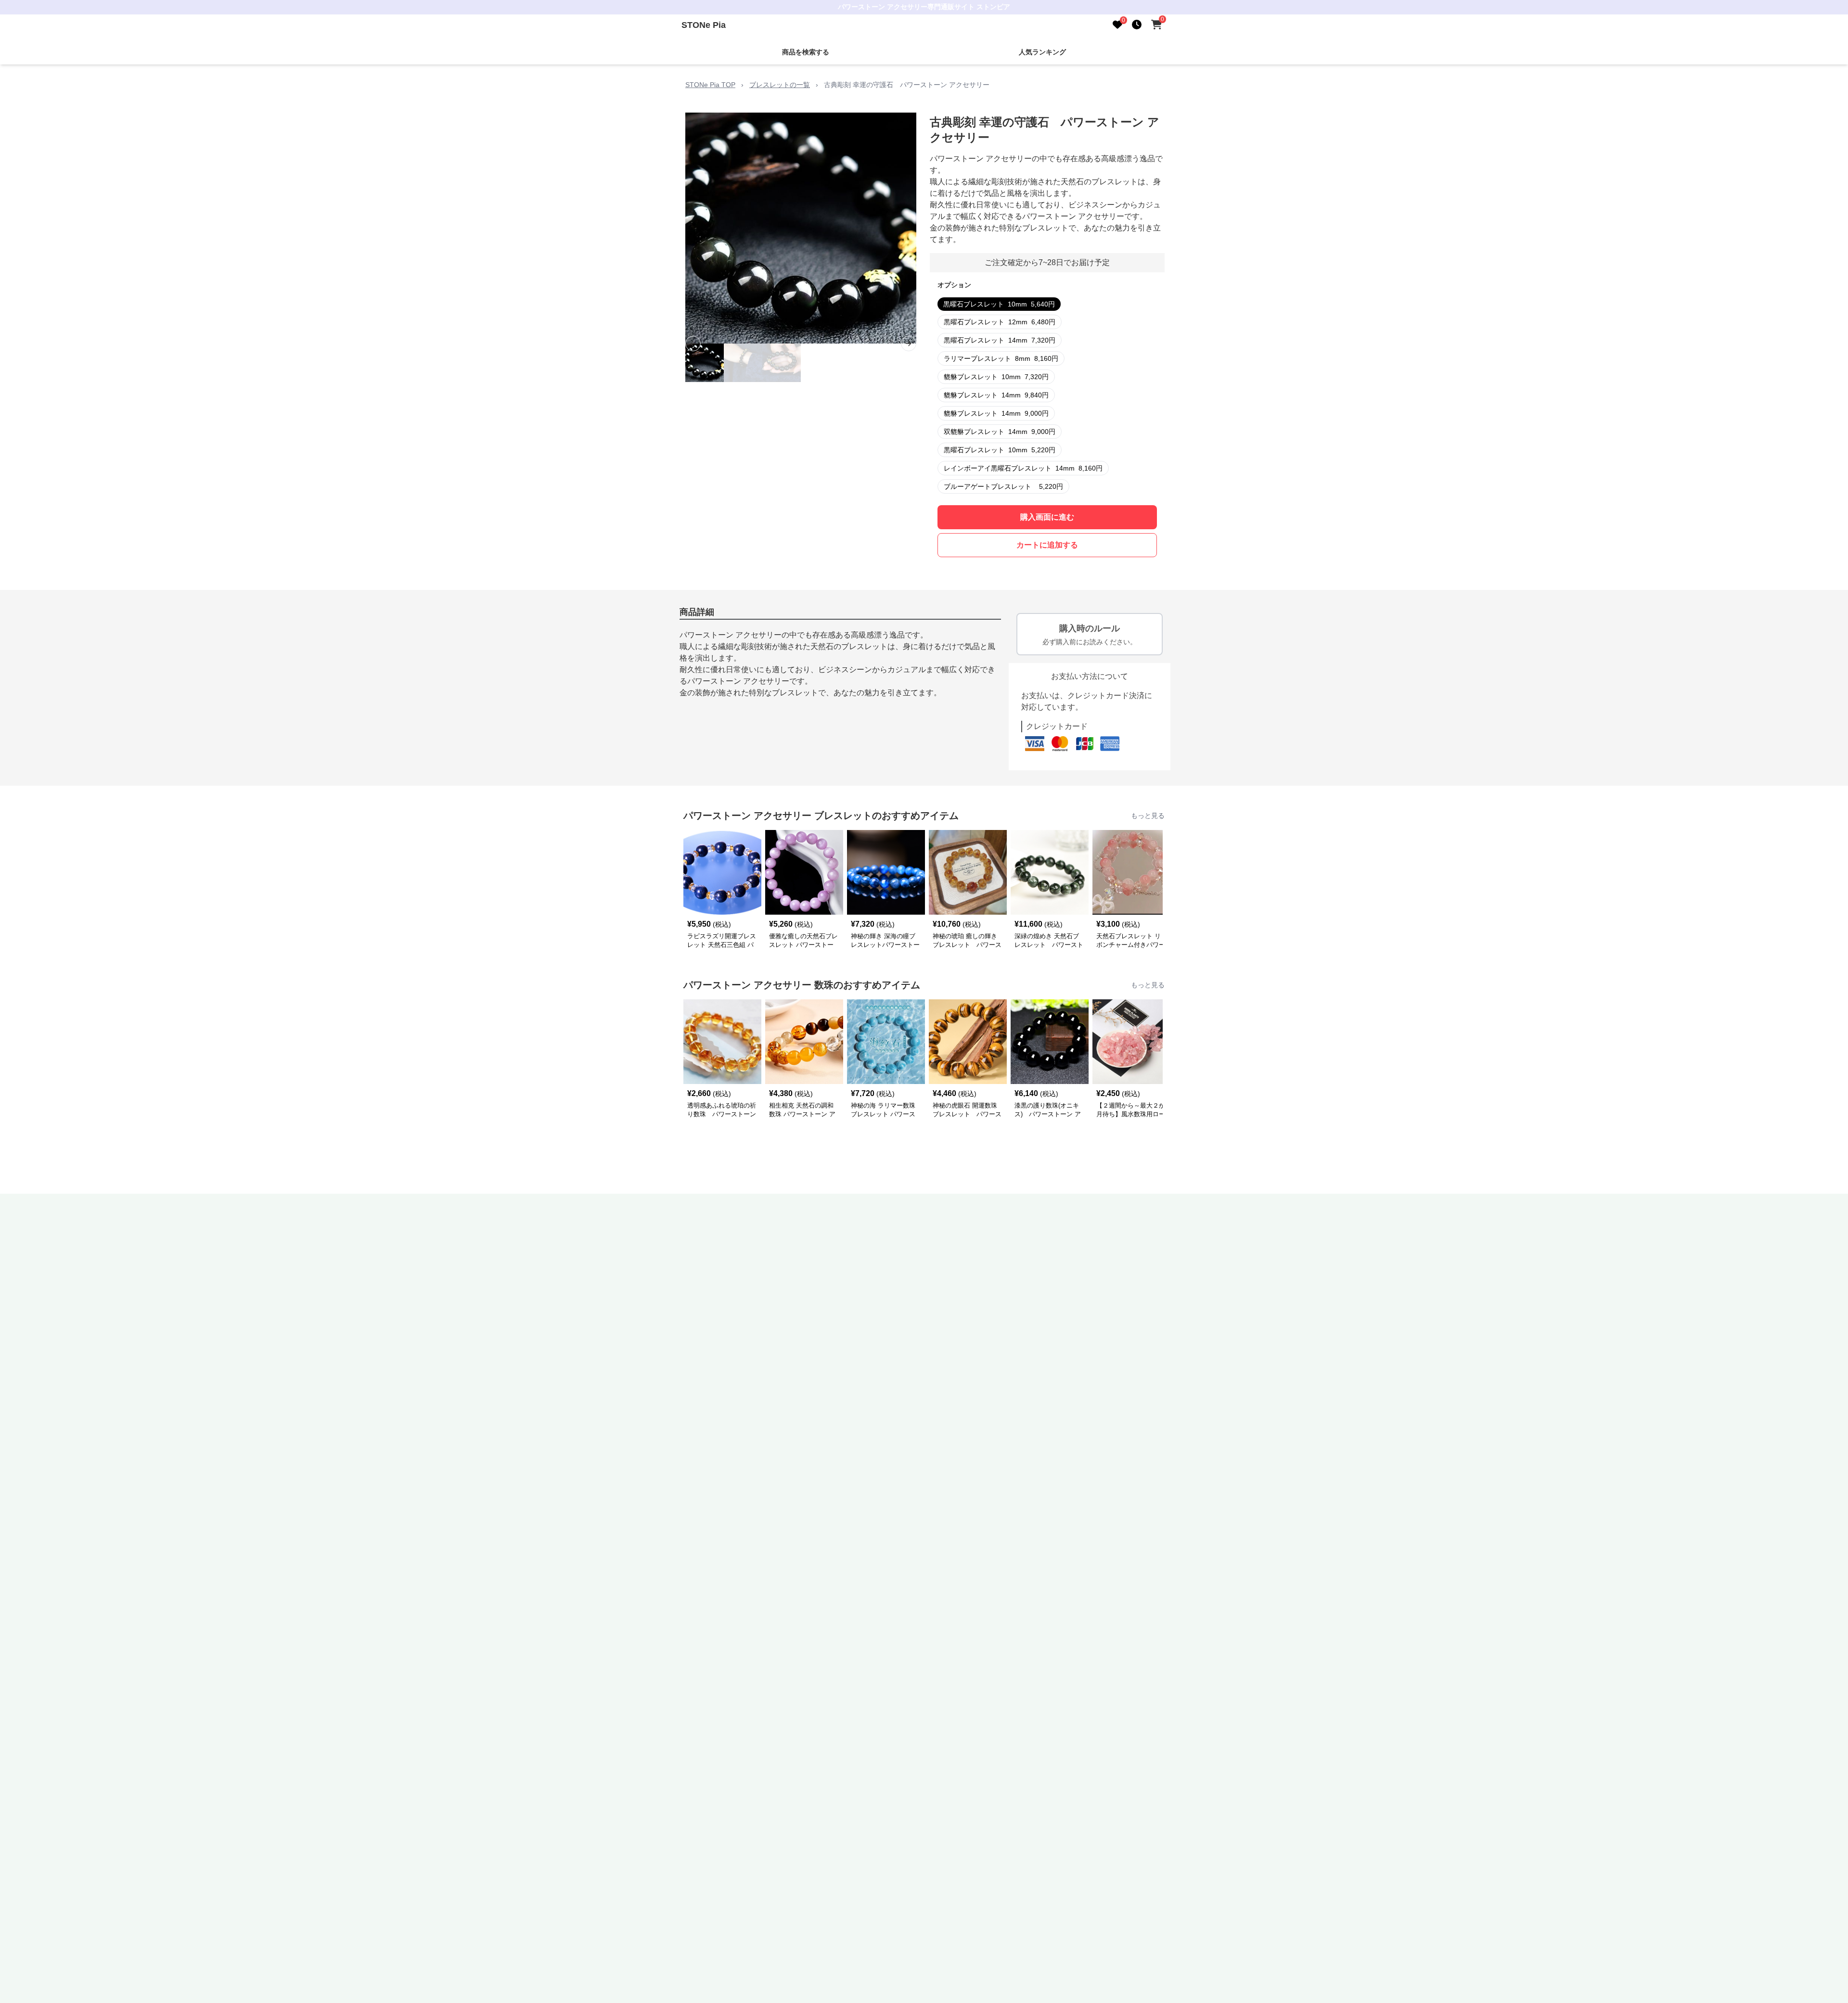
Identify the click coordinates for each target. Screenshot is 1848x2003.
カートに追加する (1047, 545)
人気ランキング (1042, 52)
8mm (1001, 358)
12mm (1000, 322)
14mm (1000, 340)
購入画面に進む (1047, 517)
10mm (999, 304)
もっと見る (1148, 816)
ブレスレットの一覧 (780, 85)
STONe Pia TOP (710, 85)
